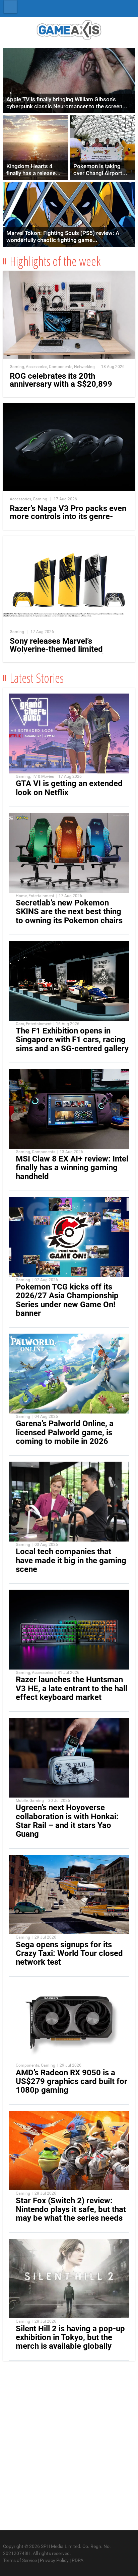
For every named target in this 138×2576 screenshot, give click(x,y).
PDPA (78, 2560)
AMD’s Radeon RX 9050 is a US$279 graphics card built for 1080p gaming (72, 2081)
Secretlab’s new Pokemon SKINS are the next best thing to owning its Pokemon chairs (69, 911)
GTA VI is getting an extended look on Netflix (69, 788)
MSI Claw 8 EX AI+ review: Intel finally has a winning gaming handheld (72, 1168)
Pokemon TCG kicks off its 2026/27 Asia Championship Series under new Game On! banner (67, 1300)
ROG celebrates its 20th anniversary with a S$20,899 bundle (61, 384)
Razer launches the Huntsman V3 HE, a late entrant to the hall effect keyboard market (72, 1688)
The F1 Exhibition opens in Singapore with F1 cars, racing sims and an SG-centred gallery (72, 1039)
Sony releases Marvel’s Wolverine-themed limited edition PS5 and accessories (61, 649)
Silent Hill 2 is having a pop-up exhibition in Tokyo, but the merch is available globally (70, 2337)
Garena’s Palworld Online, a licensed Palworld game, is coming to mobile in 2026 (65, 1432)
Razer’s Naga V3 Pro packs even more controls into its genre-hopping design (68, 516)
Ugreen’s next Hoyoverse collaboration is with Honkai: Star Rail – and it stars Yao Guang (67, 1821)
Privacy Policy (54, 2560)
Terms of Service (20, 2560)
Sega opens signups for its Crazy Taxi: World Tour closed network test (69, 1953)
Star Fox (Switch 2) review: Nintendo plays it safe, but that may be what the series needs (71, 2209)
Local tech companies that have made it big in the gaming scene (71, 1560)
